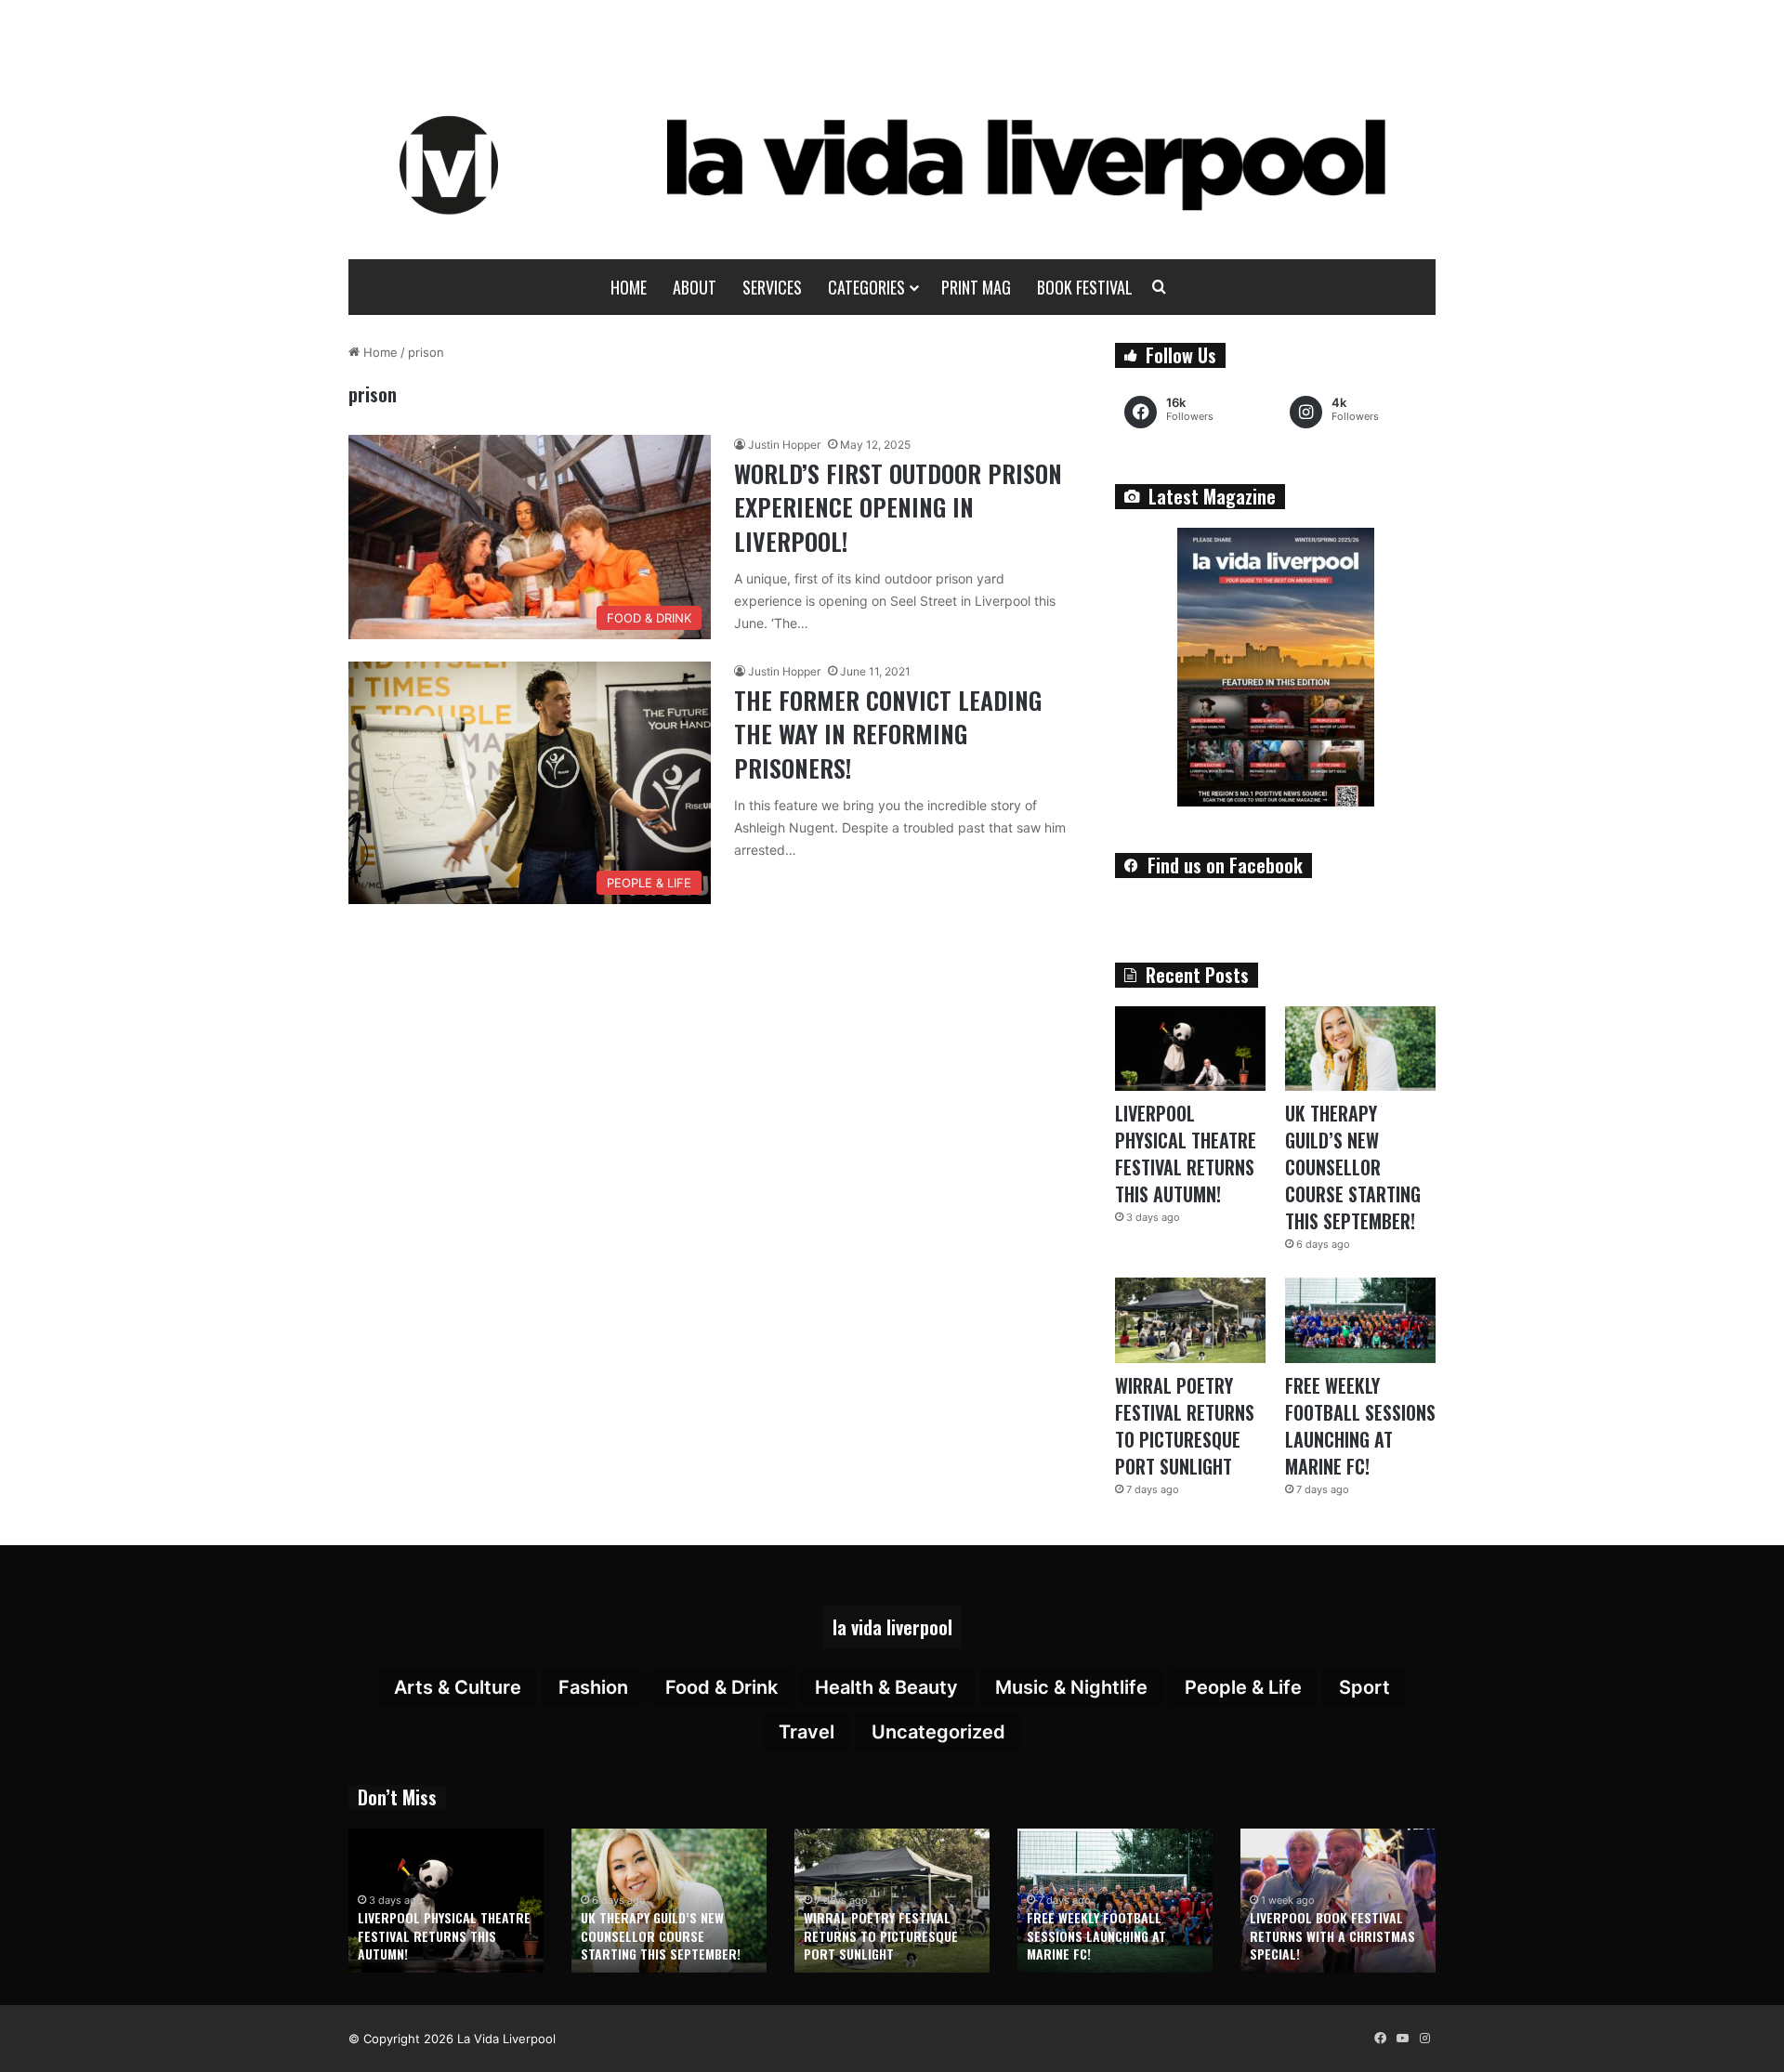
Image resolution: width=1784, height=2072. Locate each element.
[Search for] (1160, 287)
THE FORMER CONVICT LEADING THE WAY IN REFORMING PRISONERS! (888, 734)
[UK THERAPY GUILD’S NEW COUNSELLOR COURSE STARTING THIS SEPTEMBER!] (1360, 1049)
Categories (866, 287)
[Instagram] (1424, 2039)
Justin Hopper (784, 445)
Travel (807, 1732)
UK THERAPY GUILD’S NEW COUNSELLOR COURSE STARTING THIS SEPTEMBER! (1353, 1167)
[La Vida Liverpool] (892, 164)
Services (772, 287)
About (695, 287)
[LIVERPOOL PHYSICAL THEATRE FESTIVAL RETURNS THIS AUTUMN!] (1190, 1049)
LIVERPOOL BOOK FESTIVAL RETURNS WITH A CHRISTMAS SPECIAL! (1332, 1935)
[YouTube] (1402, 2039)
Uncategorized (938, 1732)
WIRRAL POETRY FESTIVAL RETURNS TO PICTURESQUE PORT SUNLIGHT (1185, 1426)
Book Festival (1085, 287)
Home (629, 287)
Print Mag (976, 287)
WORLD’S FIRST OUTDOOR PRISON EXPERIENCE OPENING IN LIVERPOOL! (898, 507)
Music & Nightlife (1071, 1687)
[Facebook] (1380, 2039)
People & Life (1243, 1687)
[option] (446, 1901)
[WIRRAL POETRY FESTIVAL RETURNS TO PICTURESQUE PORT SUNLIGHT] (1190, 1320)
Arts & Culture (458, 1687)
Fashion (593, 1687)
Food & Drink (721, 1687)
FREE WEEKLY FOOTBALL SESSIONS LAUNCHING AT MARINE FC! (1360, 1426)
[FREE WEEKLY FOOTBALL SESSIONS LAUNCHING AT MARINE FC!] (1360, 1320)
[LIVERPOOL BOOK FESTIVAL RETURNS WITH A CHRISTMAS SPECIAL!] (1338, 1901)
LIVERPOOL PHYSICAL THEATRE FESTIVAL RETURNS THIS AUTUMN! (1186, 1154)
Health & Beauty (886, 1687)
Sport (1364, 1687)
